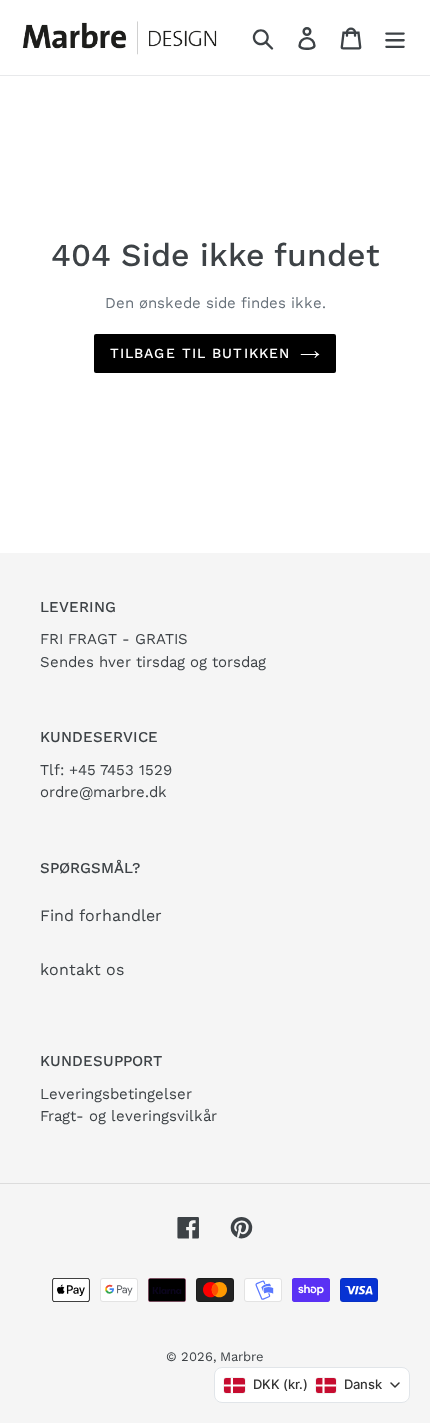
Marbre (242, 1356)
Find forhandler (101, 915)
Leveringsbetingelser (116, 1094)
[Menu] (395, 37)
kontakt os (82, 969)
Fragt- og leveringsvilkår (128, 1116)
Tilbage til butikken (200, 353)
